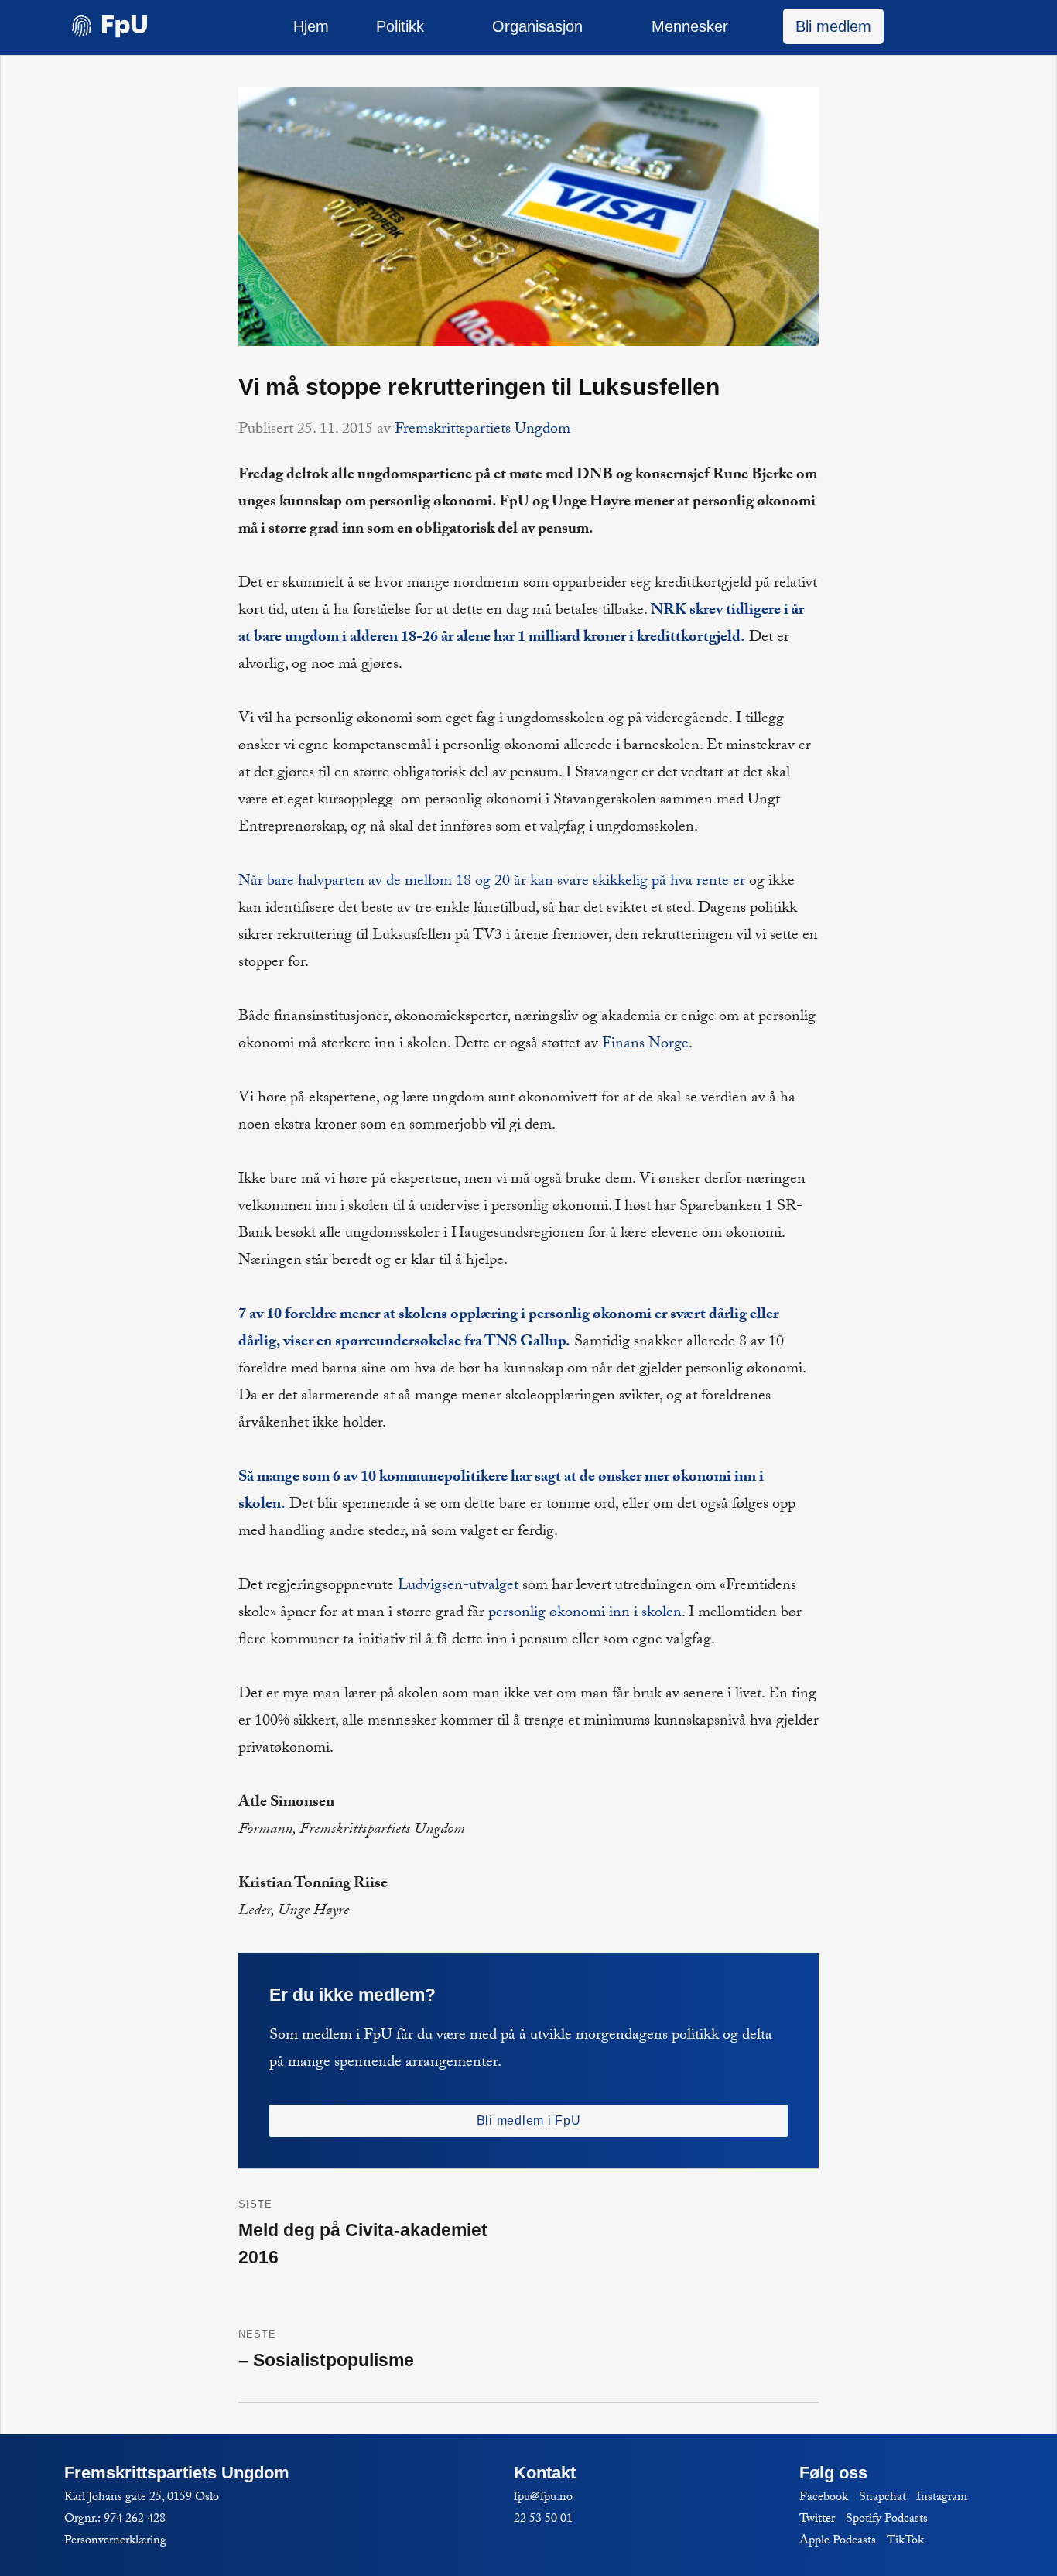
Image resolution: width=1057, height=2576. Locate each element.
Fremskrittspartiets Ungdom (482, 430)
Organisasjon (537, 26)
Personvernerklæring (115, 2542)
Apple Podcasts (838, 2542)
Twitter (817, 2520)
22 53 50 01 (543, 2520)
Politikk (400, 26)
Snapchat (883, 2498)
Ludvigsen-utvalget (458, 1587)
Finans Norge (645, 1045)
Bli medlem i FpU (529, 2120)
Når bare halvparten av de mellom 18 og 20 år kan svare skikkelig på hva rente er (492, 882)
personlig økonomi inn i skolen (585, 1614)
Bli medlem (833, 26)
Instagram (942, 2498)
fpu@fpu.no (543, 2498)
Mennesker (690, 26)
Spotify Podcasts (887, 2520)
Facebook (824, 2498)
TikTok (905, 2542)
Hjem (311, 26)
